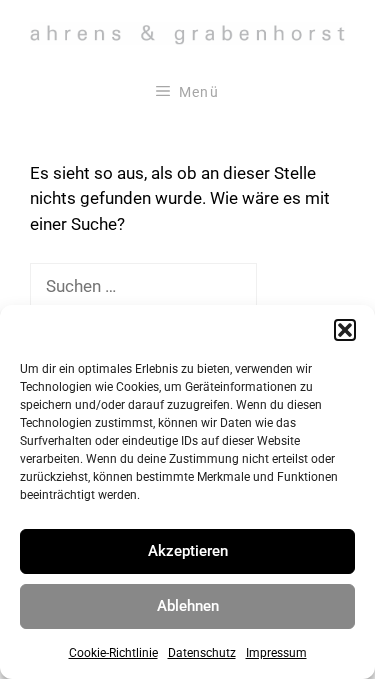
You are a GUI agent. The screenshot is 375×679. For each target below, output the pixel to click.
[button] (345, 330)
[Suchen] (290, 287)
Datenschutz (202, 653)
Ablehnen (188, 606)
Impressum (276, 653)
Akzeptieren (188, 551)
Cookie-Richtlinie (113, 653)
